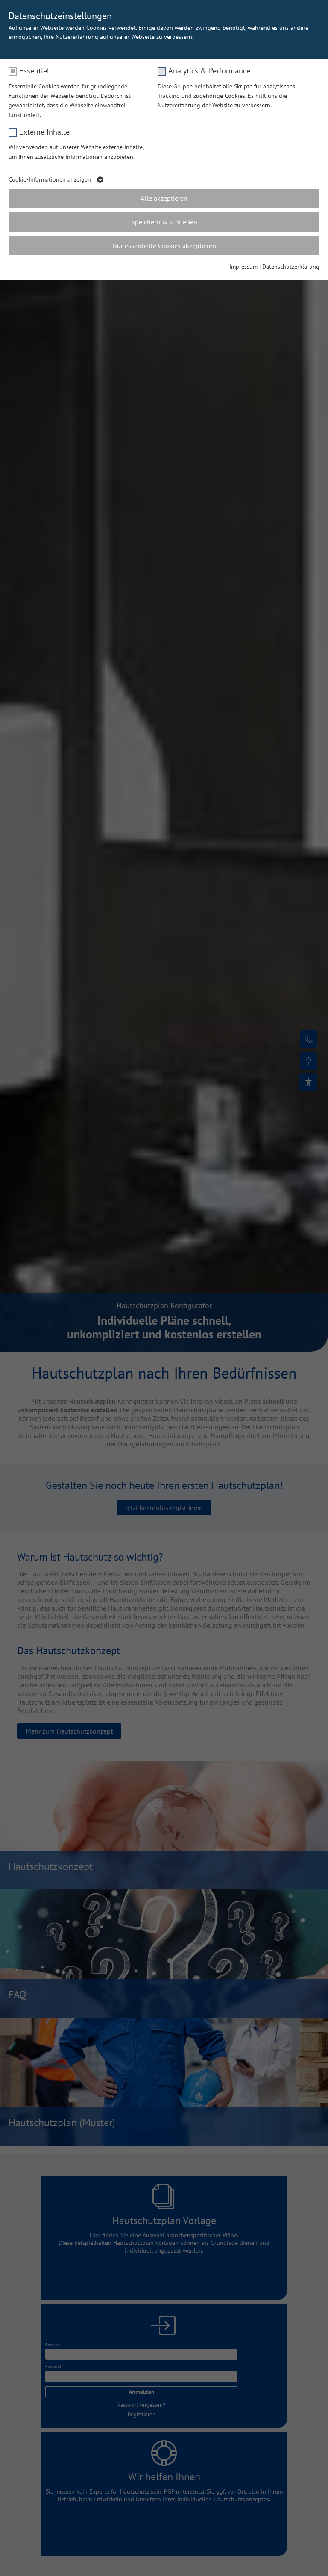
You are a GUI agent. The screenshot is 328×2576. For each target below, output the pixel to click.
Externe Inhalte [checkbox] (44, 132)
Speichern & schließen (164, 222)
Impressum (243, 267)
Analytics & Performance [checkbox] (209, 71)
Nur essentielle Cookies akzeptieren (164, 246)
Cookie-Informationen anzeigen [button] (51, 179)
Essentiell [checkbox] (35, 71)
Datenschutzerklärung (291, 267)
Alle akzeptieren (164, 198)
